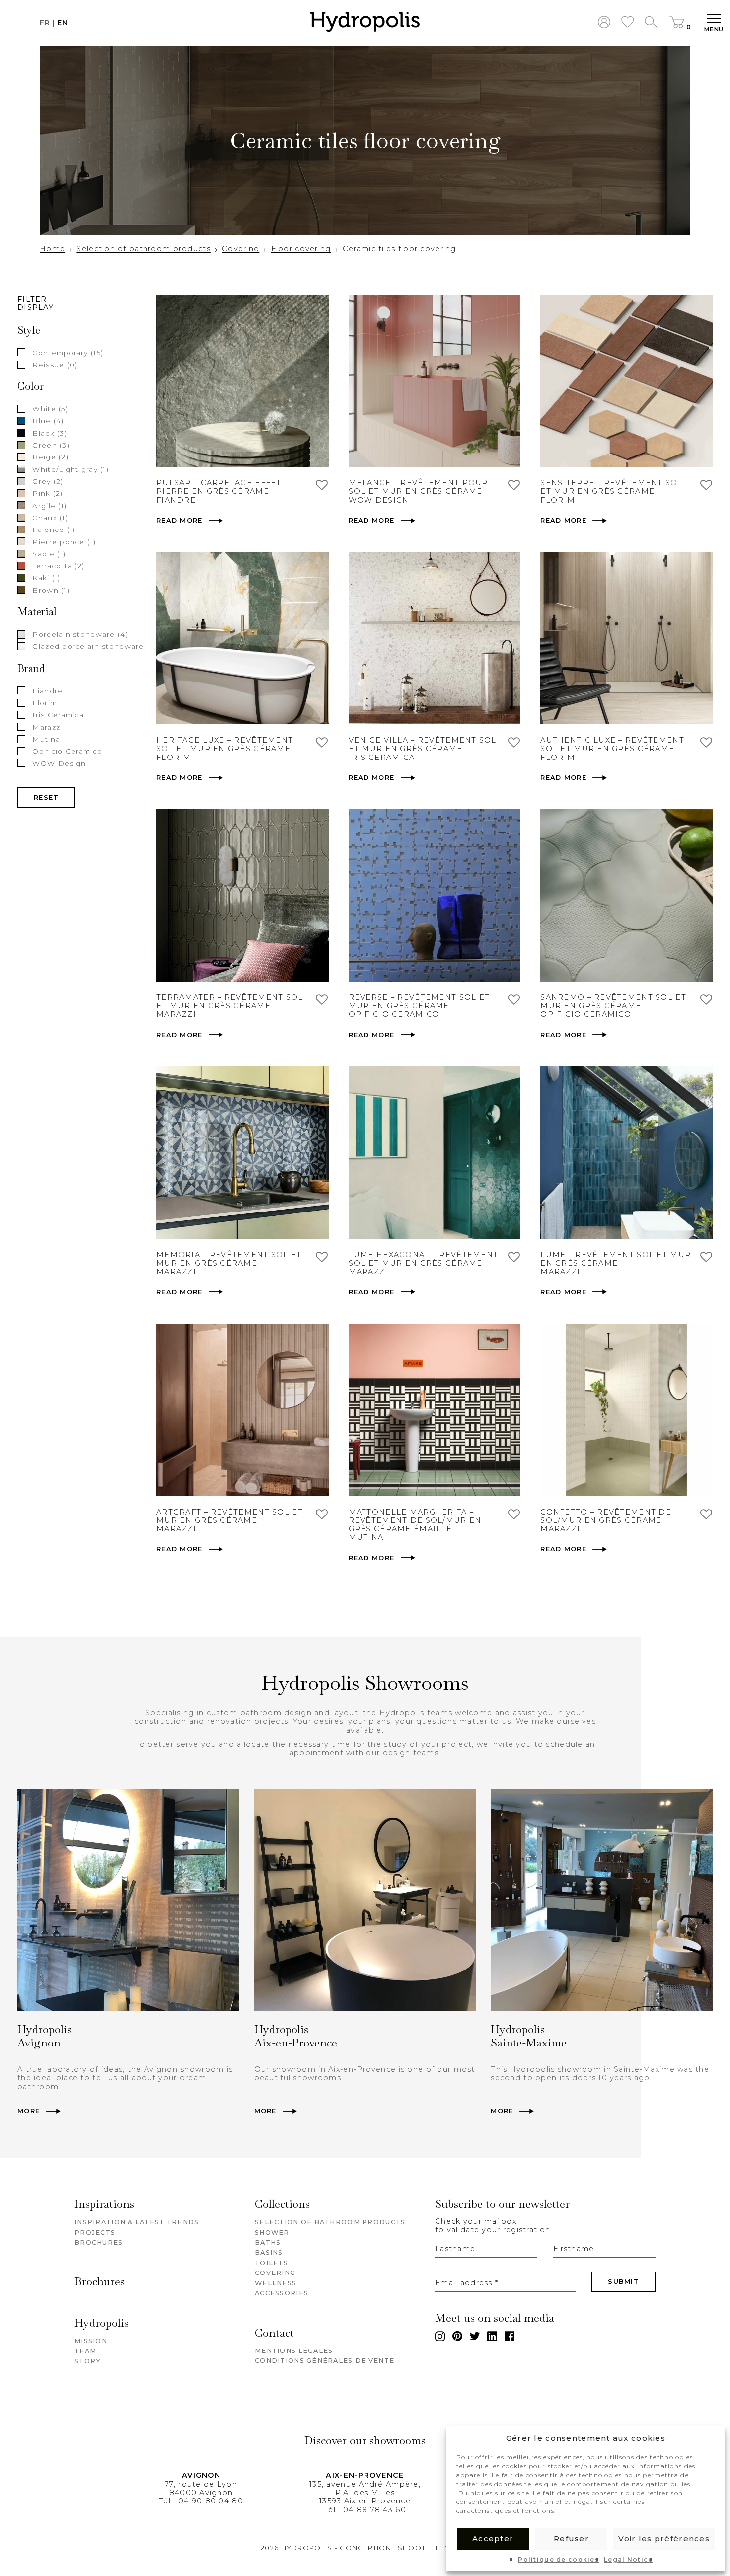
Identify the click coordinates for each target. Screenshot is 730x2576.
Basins (269, 2252)
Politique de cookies (558, 2560)
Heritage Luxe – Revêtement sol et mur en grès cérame (225, 745)
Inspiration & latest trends (137, 2222)
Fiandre (47, 690)
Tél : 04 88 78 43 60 (365, 2510)
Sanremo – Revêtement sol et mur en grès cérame (613, 1002)
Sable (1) (49, 553)
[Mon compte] (604, 23)
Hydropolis (102, 2323)
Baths (268, 2242)
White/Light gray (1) (71, 469)
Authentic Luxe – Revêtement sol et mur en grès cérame (612, 745)
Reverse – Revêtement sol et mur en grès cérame (419, 1002)
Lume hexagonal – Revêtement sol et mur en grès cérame (424, 1259)
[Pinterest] (457, 2336)
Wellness (276, 2283)
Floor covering (301, 249)
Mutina (46, 739)
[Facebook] (510, 2336)
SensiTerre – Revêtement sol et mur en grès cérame (612, 487)
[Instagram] (440, 2336)
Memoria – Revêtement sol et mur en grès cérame (229, 1259)
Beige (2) (50, 457)
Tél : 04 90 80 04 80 (201, 2501)
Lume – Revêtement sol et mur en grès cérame (616, 1259)
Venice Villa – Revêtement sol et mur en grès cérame (423, 745)
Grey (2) (48, 481)
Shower (272, 2233)
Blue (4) (48, 421)
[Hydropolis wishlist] (628, 23)
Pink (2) (47, 493)
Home (52, 249)
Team (85, 2351)
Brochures (99, 2242)
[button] (365, 23)
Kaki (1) (46, 578)
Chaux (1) (50, 517)
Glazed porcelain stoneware (88, 646)
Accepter (493, 2538)
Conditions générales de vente (325, 2361)
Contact (274, 2333)
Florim (45, 702)
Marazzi (47, 727)
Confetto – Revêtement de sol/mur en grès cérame (606, 1516)
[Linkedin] (492, 2336)
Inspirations (104, 2205)
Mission (91, 2341)
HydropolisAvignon (44, 2036)
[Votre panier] (677, 23)
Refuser (571, 2538)
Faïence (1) (54, 530)
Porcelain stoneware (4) (80, 634)
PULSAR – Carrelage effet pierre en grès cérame (219, 487)
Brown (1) (51, 590)
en (63, 23)
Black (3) (50, 433)
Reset (46, 797)
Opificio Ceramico (67, 751)
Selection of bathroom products (143, 249)
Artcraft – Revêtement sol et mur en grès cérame (230, 1516)
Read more (180, 520)
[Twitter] (475, 2336)
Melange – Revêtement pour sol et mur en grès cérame (418, 487)
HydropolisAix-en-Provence (296, 2036)
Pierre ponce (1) (64, 541)
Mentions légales (294, 2351)
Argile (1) (49, 505)
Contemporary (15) (68, 352)
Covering (241, 249)
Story (88, 2361)
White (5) (50, 409)
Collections (282, 2205)
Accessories (282, 2293)
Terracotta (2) (58, 566)
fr (45, 23)
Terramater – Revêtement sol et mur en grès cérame (230, 1002)
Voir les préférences (664, 2538)
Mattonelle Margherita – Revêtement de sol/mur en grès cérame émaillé (415, 1521)
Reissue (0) (55, 364)
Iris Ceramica (58, 715)
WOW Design (59, 763)
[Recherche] (651, 23)
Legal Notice (628, 2560)
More (29, 2111)
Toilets (271, 2263)
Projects (95, 2233)
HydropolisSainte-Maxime (529, 2036)
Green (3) (51, 445)
